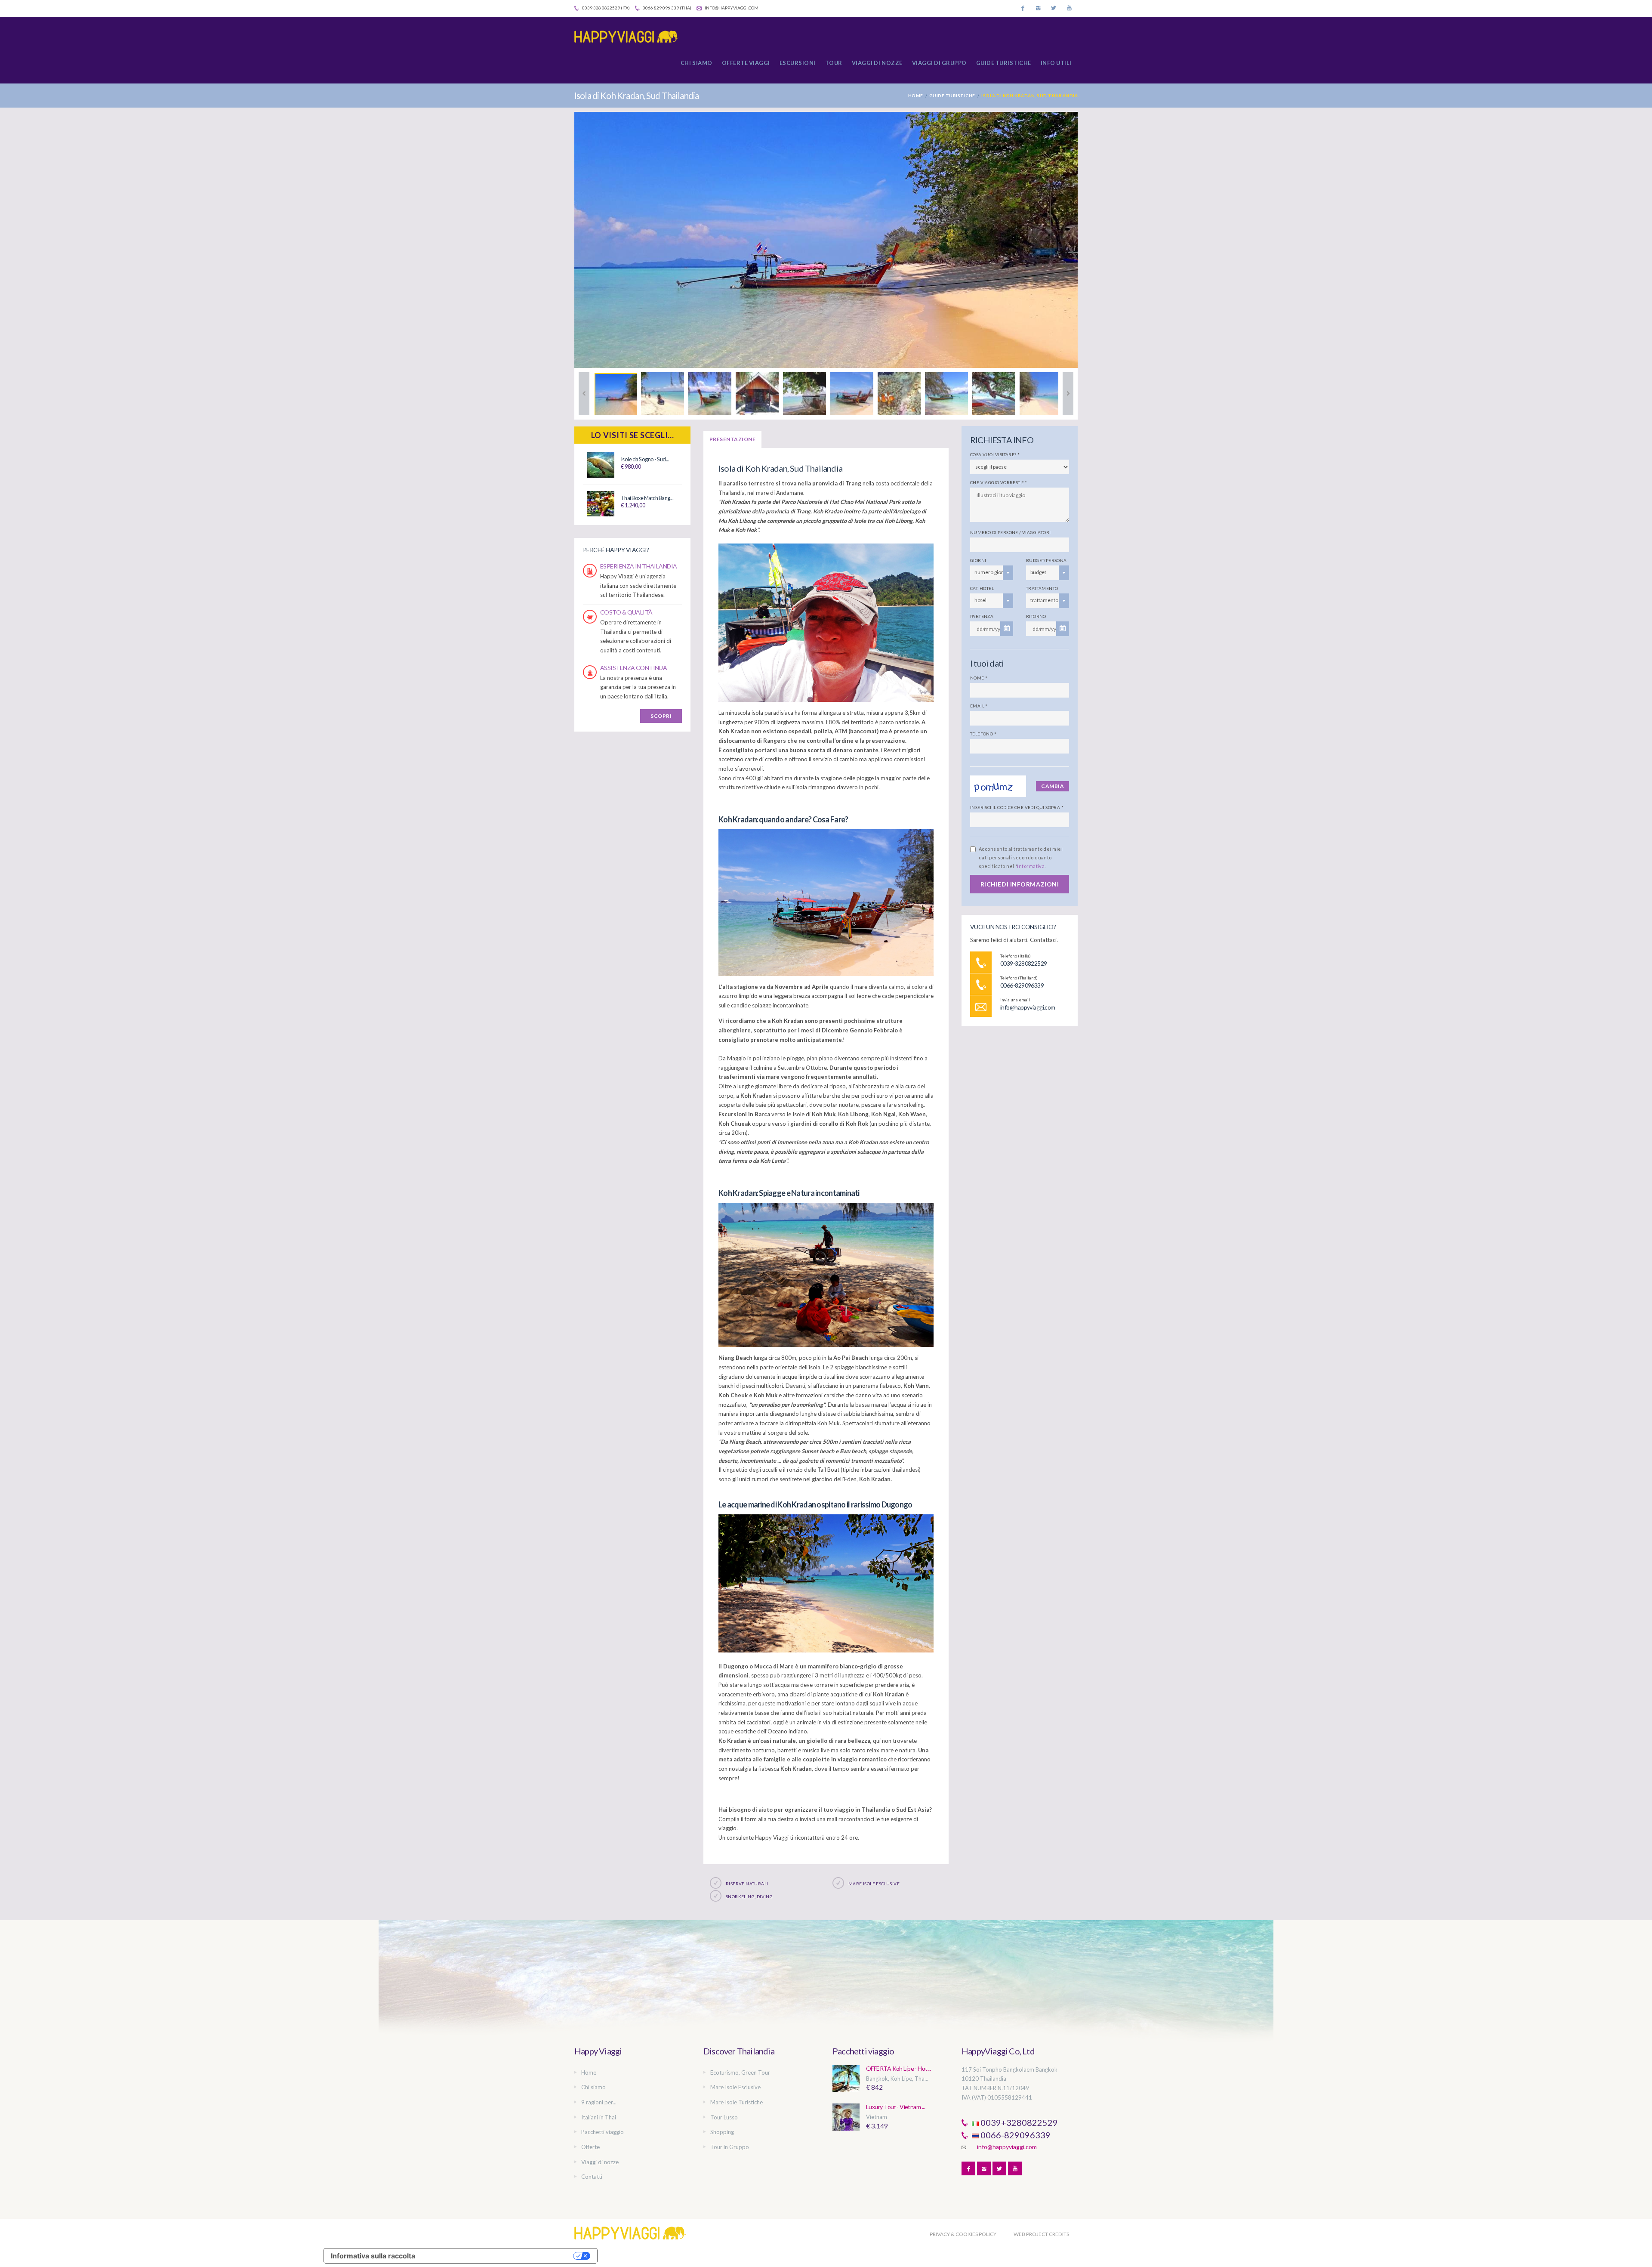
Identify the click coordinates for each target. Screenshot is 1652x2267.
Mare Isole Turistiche (737, 2102)
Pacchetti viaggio (603, 2132)
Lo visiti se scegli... (633, 435)
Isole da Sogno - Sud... (645, 459)
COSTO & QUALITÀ (626, 612)
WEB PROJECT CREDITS (1041, 2234)
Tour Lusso (724, 2117)
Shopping (722, 2132)
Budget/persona (1046, 560)
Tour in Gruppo (730, 2147)
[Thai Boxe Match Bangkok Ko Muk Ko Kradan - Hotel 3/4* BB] (601, 503)
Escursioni (798, 63)
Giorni (978, 560)
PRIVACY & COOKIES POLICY (963, 2234)
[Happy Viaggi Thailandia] (630, 37)
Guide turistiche (1004, 63)
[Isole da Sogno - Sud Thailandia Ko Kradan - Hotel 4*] (601, 465)
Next (1068, 394)
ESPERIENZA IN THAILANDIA (639, 566)
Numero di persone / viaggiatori (1010, 532)
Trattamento (1042, 588)
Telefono (983, 734)
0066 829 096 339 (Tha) (667, 8)
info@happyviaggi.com (731, 8)
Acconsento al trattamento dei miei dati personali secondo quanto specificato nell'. (1021, 857)
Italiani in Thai (599, 2117)
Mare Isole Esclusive (735, 2087)
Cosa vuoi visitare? (995, 454)
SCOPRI (661, 716)
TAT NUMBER (979, 2088)
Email (979, 706)
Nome (979, 678)
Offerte (590, 2147)
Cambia (1053, 786)
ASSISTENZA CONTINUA (633, 668)
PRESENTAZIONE (732, 439)
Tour (834, 63)
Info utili (1056, 63)
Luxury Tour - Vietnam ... (895, 2107)
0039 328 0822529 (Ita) (606, 8)
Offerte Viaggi (746, 63)
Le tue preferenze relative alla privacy (498, 2256)
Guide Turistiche (952, 96)
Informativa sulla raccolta (373, 2256)
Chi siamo (697, 63)
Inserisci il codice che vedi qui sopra (1017, 807)
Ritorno (1036, 616)
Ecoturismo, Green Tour (740, 2072)
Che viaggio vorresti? (999, 482)
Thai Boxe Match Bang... (647, 498)
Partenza (982, 616)
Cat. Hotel (982, 588)
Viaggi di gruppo (939, 63)
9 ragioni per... (599, 2102)
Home (916, 96)
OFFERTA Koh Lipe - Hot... (898, 2068)
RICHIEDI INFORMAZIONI (1020, 884)
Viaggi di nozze (877, 63)
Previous (584, 394)
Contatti (592, 2177)
